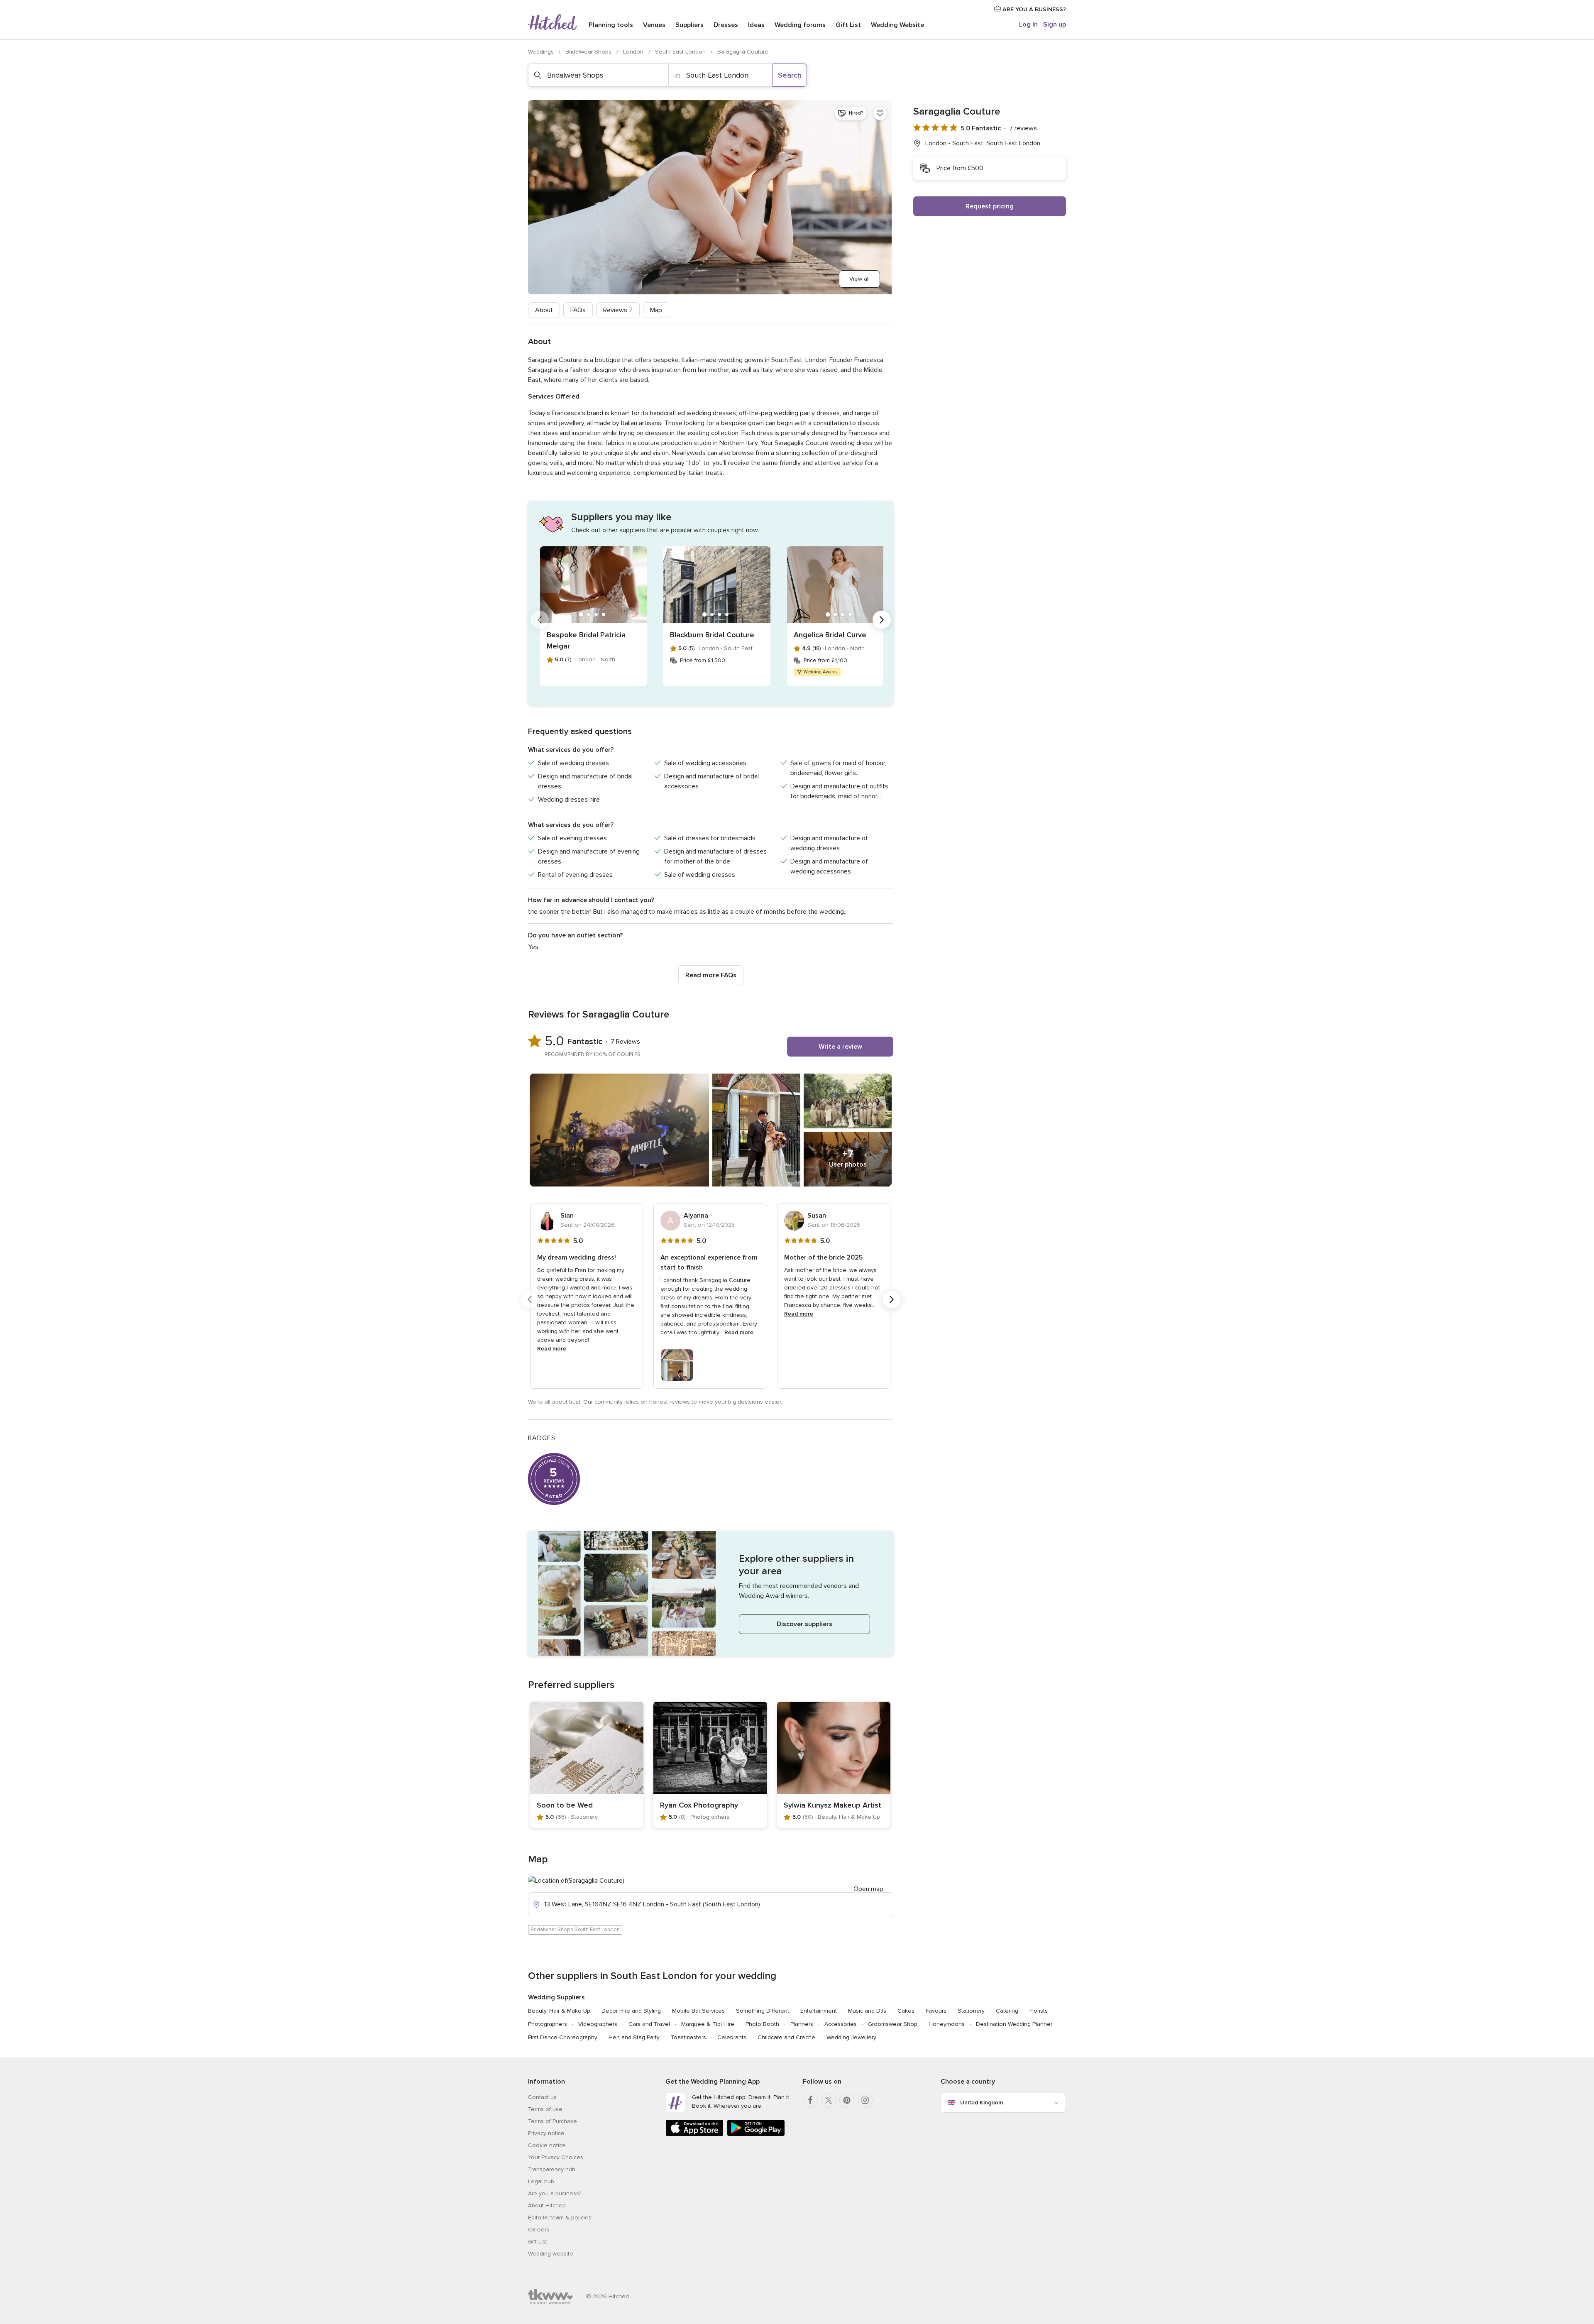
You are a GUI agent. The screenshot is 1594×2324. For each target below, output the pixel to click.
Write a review (840, 1047)
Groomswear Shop (893, 2024)
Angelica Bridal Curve (830, 635)
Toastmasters (688, 2037)
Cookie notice (547, 2145)
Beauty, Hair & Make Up (559, 2011)
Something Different (763, 2011)
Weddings (542, 52)
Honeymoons (947, 2024)
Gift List (848, 25)
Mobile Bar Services (698, 2011)
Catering (1007, 2011)
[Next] (882, 620)
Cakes (906, 2011)
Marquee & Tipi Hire (708, 2024)
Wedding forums (800, 25)
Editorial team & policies (560, 2218)
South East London (681, 52)
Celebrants (732, 2037)
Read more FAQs (711, 975)
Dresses (726, 25)
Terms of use (545, 2109)
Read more (552, 1349)
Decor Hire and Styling (631, 2011)
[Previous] (540, 620)
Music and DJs (867, 2011)
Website (897, 25)
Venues (654, 25)
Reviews (618, 310)
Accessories (841, 2024)
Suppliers (689, 25)
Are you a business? (555, 2193)
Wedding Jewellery (851, 2037)
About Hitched (547, 2205)
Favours (936, 2011)
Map (656, 310)
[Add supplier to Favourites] (880, 113)
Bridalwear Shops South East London (575, 1930)
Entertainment (819, 2011)
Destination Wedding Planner (1014, 2024)
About (544, 310)
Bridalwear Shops (589, 52)
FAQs (578, 310)
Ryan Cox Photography (699, 1805)
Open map (868, 1889)
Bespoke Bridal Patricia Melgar (586, 640)
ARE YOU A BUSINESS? (1033, 9)
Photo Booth (762, 2024)
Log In (1028, 24)
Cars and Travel (649, 2024)
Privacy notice (546, 2133)
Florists (1039, 2011)
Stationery (971, 2011)
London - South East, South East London (983, 143)
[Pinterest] (847, 2100)
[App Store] (694, 2134)
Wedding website (551, 2254)
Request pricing (990, 206)
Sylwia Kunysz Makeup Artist (832, 1805)
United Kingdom (982, 2103)
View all (859, 279)
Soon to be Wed (565, 1805)
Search (790, 75)
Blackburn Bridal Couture (712, 635)
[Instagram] (865, 2100)
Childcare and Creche (786, 2037)
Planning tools (611, 25)
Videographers (598, 2024)
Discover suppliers (804, 1624)
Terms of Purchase (553, 2121)
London (634, 52)
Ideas (756, 25)
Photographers (548, 2024)
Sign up (1055, 24)
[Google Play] (756, 2134)
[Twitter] (829, 2100)
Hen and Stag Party (634, 2037)
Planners (802, 2024)
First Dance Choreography (563, 2037)
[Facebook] (810, 2100)
